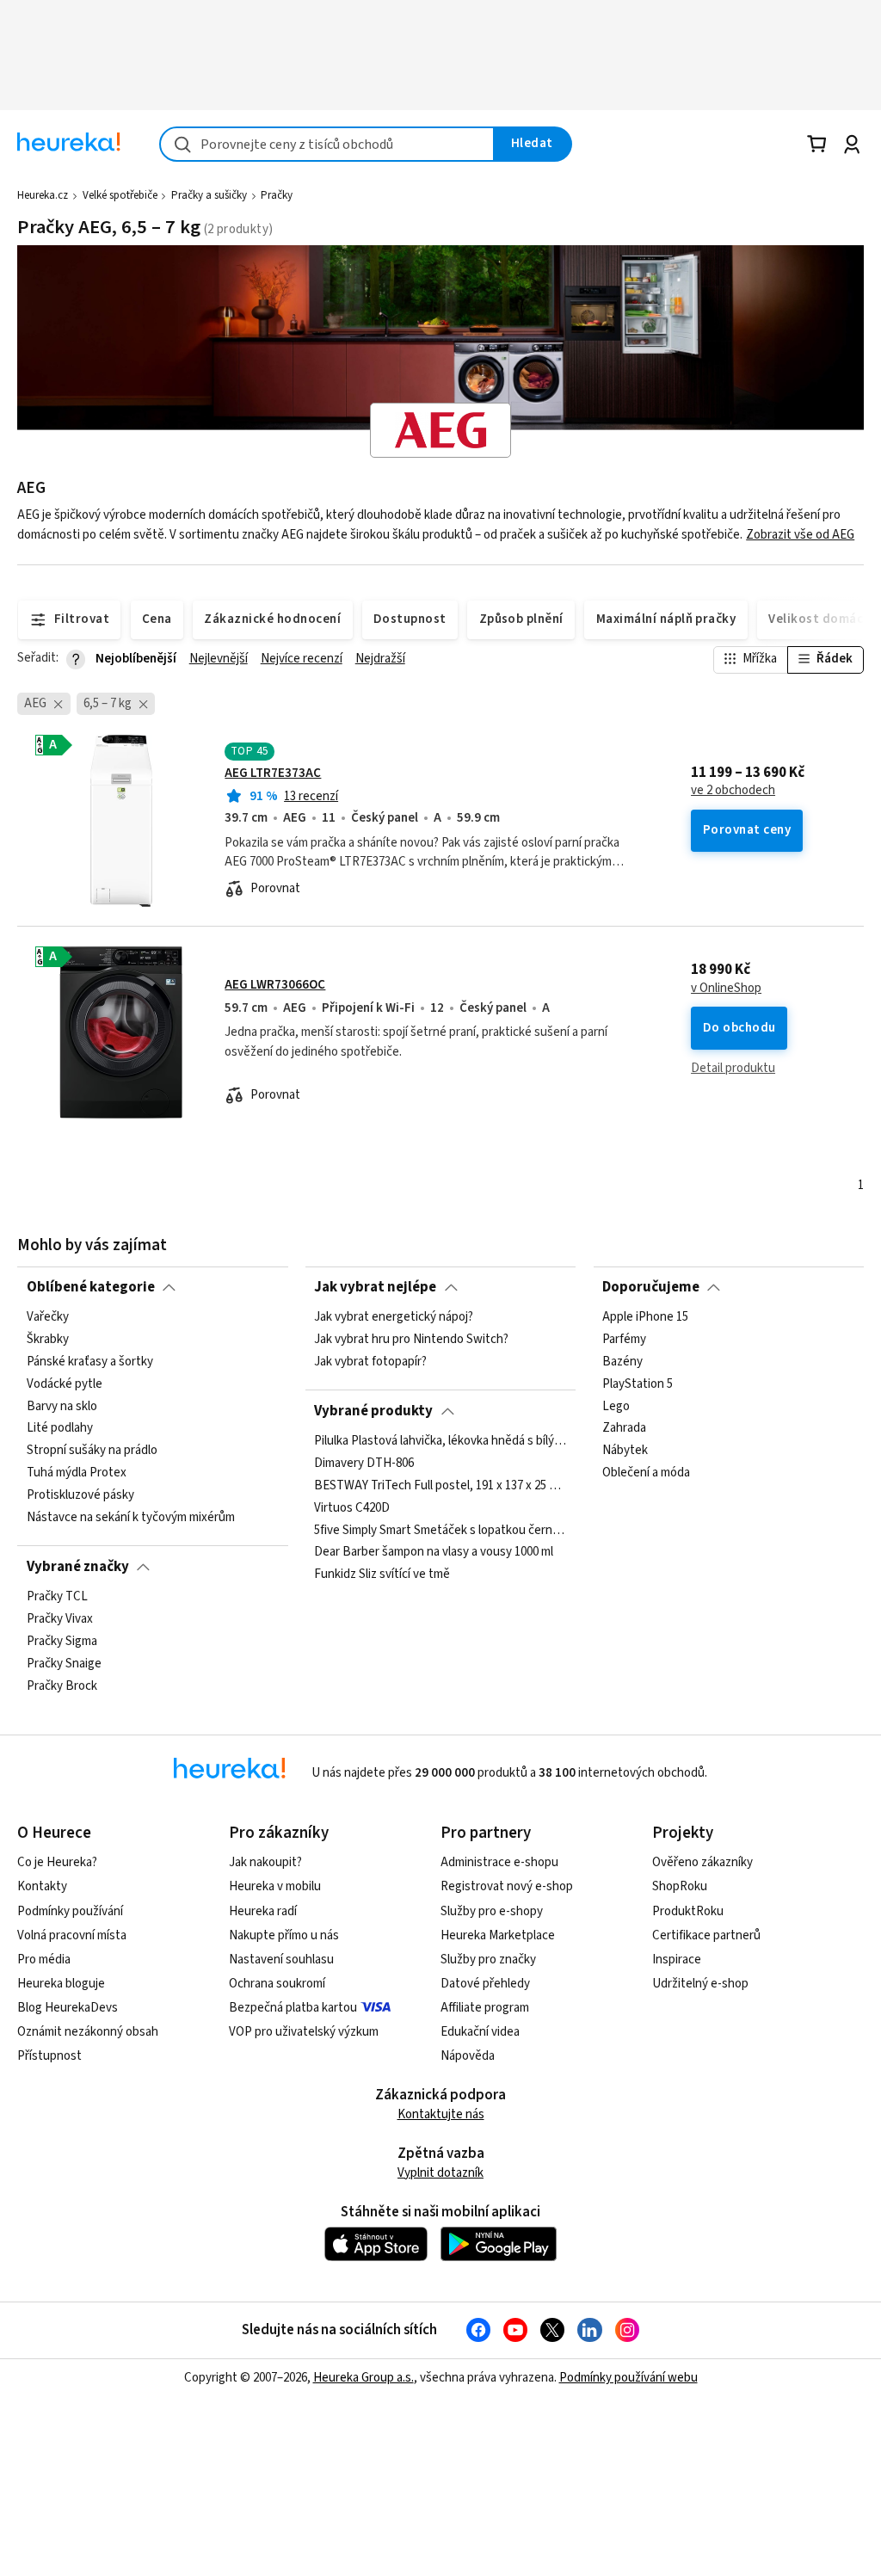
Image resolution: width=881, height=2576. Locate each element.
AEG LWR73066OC (275, 985)
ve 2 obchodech (733, 791)
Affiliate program (485, 2008)
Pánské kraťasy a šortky (90, 1362)
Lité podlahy (60, 1428)
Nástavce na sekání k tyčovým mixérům (131, 1518)
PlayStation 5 (638, 1384)
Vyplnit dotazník (440, 2173)
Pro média (44, 1960)
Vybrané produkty (373, 1411)
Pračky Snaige (64, 1664)
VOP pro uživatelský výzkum (304, 2032)
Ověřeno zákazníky (702, 1862)
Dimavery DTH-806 (364, 1464)
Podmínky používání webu (628, 2378)
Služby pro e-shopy (492, 1911)
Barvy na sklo (62, 1407)
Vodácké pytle (65, 1384)
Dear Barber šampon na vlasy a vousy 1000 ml (434, 1552)
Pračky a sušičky (209, 195)
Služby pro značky (488, 1960)
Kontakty (42, 1886)
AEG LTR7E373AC (273, 773)
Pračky (277, 195)
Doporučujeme (651, 1287)
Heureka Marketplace (498, 1935)
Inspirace (677, 1960)
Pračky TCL (57, 1597)
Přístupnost (49, 2056)
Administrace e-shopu (499, 1862)
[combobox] (327, 144)
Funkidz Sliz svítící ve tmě (382, 1575)
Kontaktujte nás (441, 2114)
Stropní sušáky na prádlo (92, 1451)
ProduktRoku (688, 1911)
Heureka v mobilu (275, 1886)
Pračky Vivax (60, 1619)
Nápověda (468, 2056)
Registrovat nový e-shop (507, 1886)
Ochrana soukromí (277, 1984)
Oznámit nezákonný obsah (88, 2032)
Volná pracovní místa (72, 1935)
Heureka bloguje (61, 1984)
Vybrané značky (78, 1567)
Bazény (622, 1362)
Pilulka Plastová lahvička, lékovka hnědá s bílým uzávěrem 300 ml (440, 1441)
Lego (616, 1407)
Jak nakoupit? (265, 1862)
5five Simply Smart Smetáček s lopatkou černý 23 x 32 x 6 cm (440, 1530)
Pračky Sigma (62, 1642)
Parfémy (624, 1340)
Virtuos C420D (352, 1508)
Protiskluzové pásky (80, 1495)
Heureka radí (263, 1911)
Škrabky (48, 1340)
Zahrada (624, 1428)
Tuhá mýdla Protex (77, 1473)
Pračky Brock (62, 1686)
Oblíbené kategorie (91, 1287)
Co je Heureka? (57, 1862)
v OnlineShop (726, 989)
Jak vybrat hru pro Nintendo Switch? (411, 1340)
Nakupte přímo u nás (284, 1935)
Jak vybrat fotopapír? (370, 1362)
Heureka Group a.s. (363, 2378)
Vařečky (48, 1317)
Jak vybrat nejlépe (375, 1287)
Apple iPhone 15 (645, 1317)
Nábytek (625, 1451)
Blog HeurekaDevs (68, 2008)
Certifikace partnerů (706, 1935)
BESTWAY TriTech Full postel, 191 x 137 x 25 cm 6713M (440, 1486)
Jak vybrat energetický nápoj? (394, 1317)
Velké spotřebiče (120, 195)
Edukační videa (480, 2032)
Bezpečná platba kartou (293, 2008)
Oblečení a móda (646, 1473)
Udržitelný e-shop (700, 1984)
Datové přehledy (485, 1984)
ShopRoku (680, 1886)
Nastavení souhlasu (281, 1960)
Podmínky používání (70, 1911)
